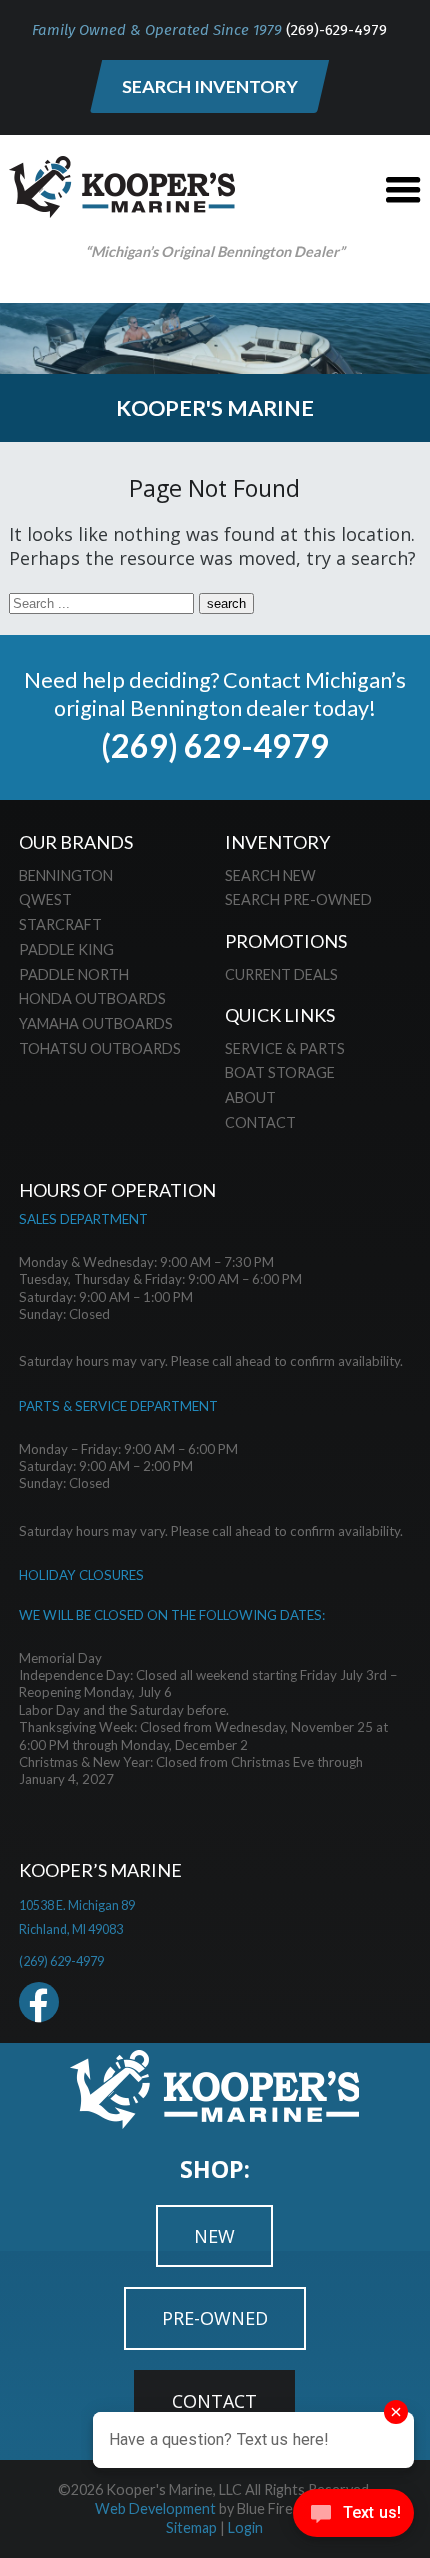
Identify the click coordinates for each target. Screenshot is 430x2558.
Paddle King (66, 949)
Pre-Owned (215, 2318)
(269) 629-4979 (215, 745)
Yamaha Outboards (96, 1023)
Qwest (45, 899)
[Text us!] (353, 2517)
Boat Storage (280, 1072)
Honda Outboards (92, 998)
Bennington (66, 875)
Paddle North (74, 974)
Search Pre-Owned (298, 899)
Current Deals (281, 974)
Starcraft (60, 924)
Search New (270, 875)
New (214, 2236)
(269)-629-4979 (336, 30)
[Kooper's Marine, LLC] (122, 211)
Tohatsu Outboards (100, 1048)
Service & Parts (285, 1048)
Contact (260, 1122)
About (250, 1097)
